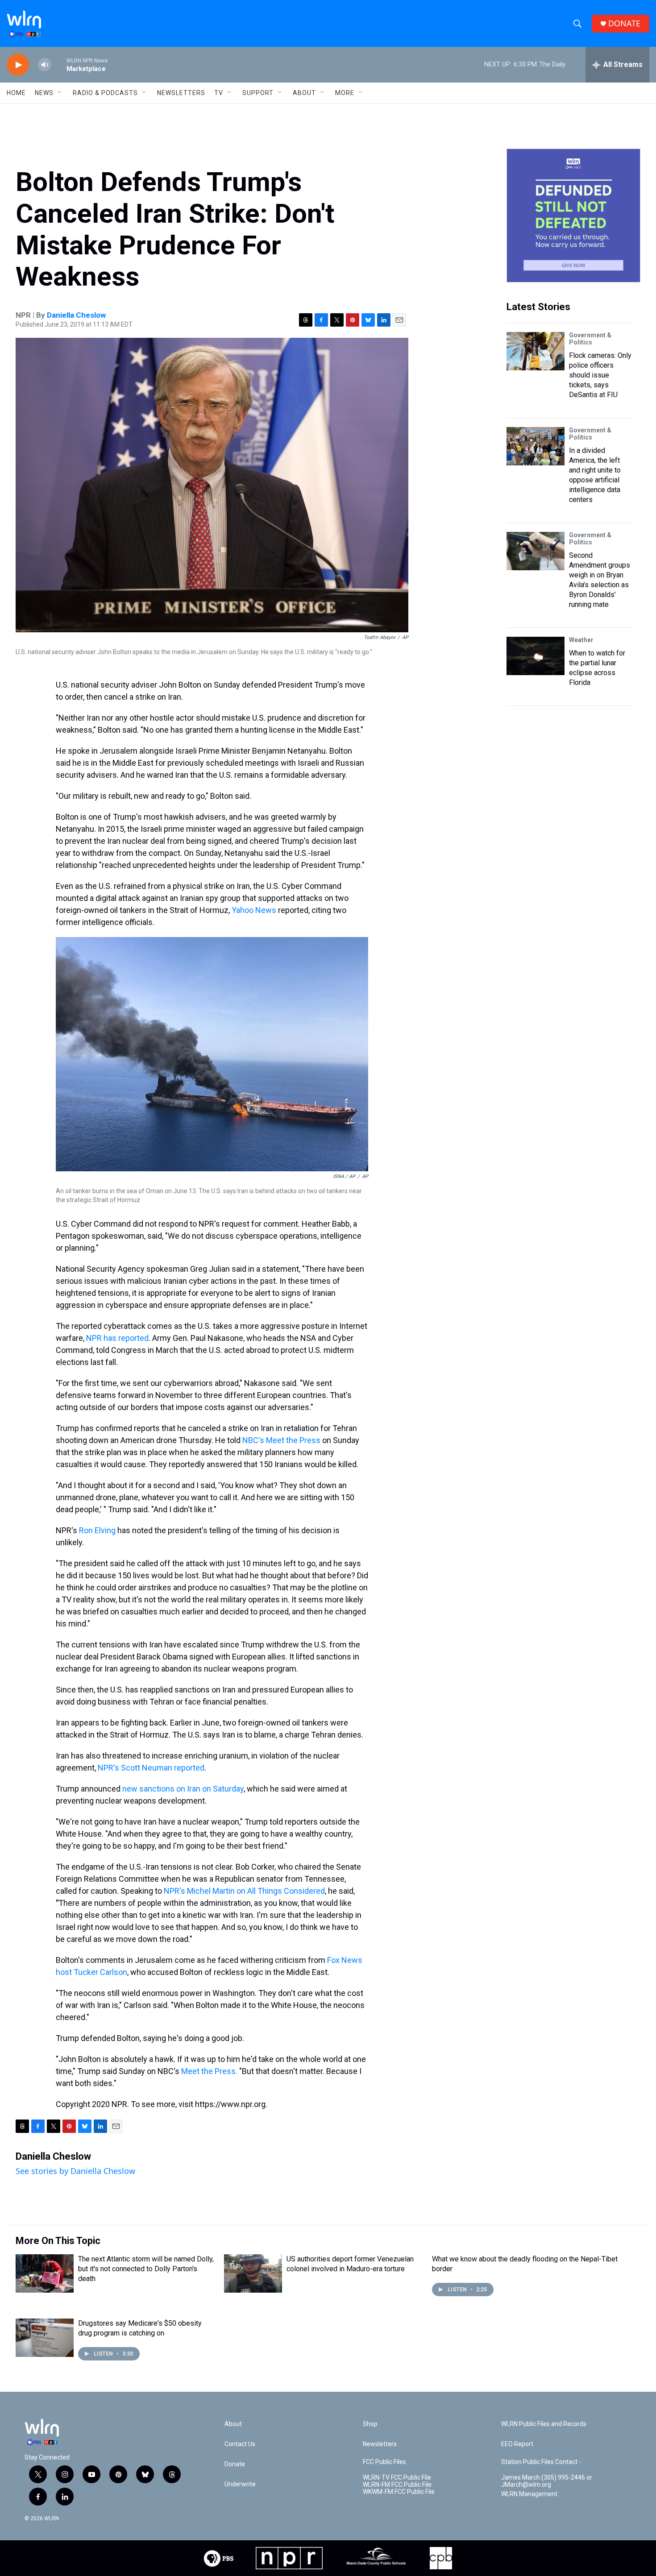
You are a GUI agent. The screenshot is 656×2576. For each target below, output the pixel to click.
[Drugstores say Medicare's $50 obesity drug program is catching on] (45, 2338)
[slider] (59, 64)
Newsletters (181, 93)
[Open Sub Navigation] (60, 93)
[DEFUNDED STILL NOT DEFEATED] (573, 216)
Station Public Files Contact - (541, 2462)
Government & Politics (590, 339)
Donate (235, 2464)
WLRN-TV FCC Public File (397, 2478)
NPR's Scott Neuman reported (151, 1768)
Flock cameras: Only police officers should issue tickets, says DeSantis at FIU (600, 375)
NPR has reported (117, 1338)
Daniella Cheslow (76, 315)
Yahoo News (255, 910)
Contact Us (240, 2444)
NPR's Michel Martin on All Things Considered (244, 1891)
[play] (18, 65)
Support (258, 93)
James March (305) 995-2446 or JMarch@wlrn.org (547, 2481)
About (304, 93)
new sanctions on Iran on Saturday (183, 1789)
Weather (581, 640)
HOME (16, 93)
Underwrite (240, 2484)
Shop (370, 2424)
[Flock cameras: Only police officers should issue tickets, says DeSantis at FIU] (536, 351)
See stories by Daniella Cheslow (75, 2171)
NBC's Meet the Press (281, 1440)
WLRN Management (529, 2494)
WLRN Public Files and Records (544, 2424)
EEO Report (517, 2444)
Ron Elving (97, 1530)
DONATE (624, 23)
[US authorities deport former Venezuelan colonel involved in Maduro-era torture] (253, 2273)
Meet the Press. (209, 2071)
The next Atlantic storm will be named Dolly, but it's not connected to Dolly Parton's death (146, 2269)
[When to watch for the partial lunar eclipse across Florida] (536, 656)
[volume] (45, 65)
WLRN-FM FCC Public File (397, 2485)
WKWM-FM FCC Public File (399, 2492)
